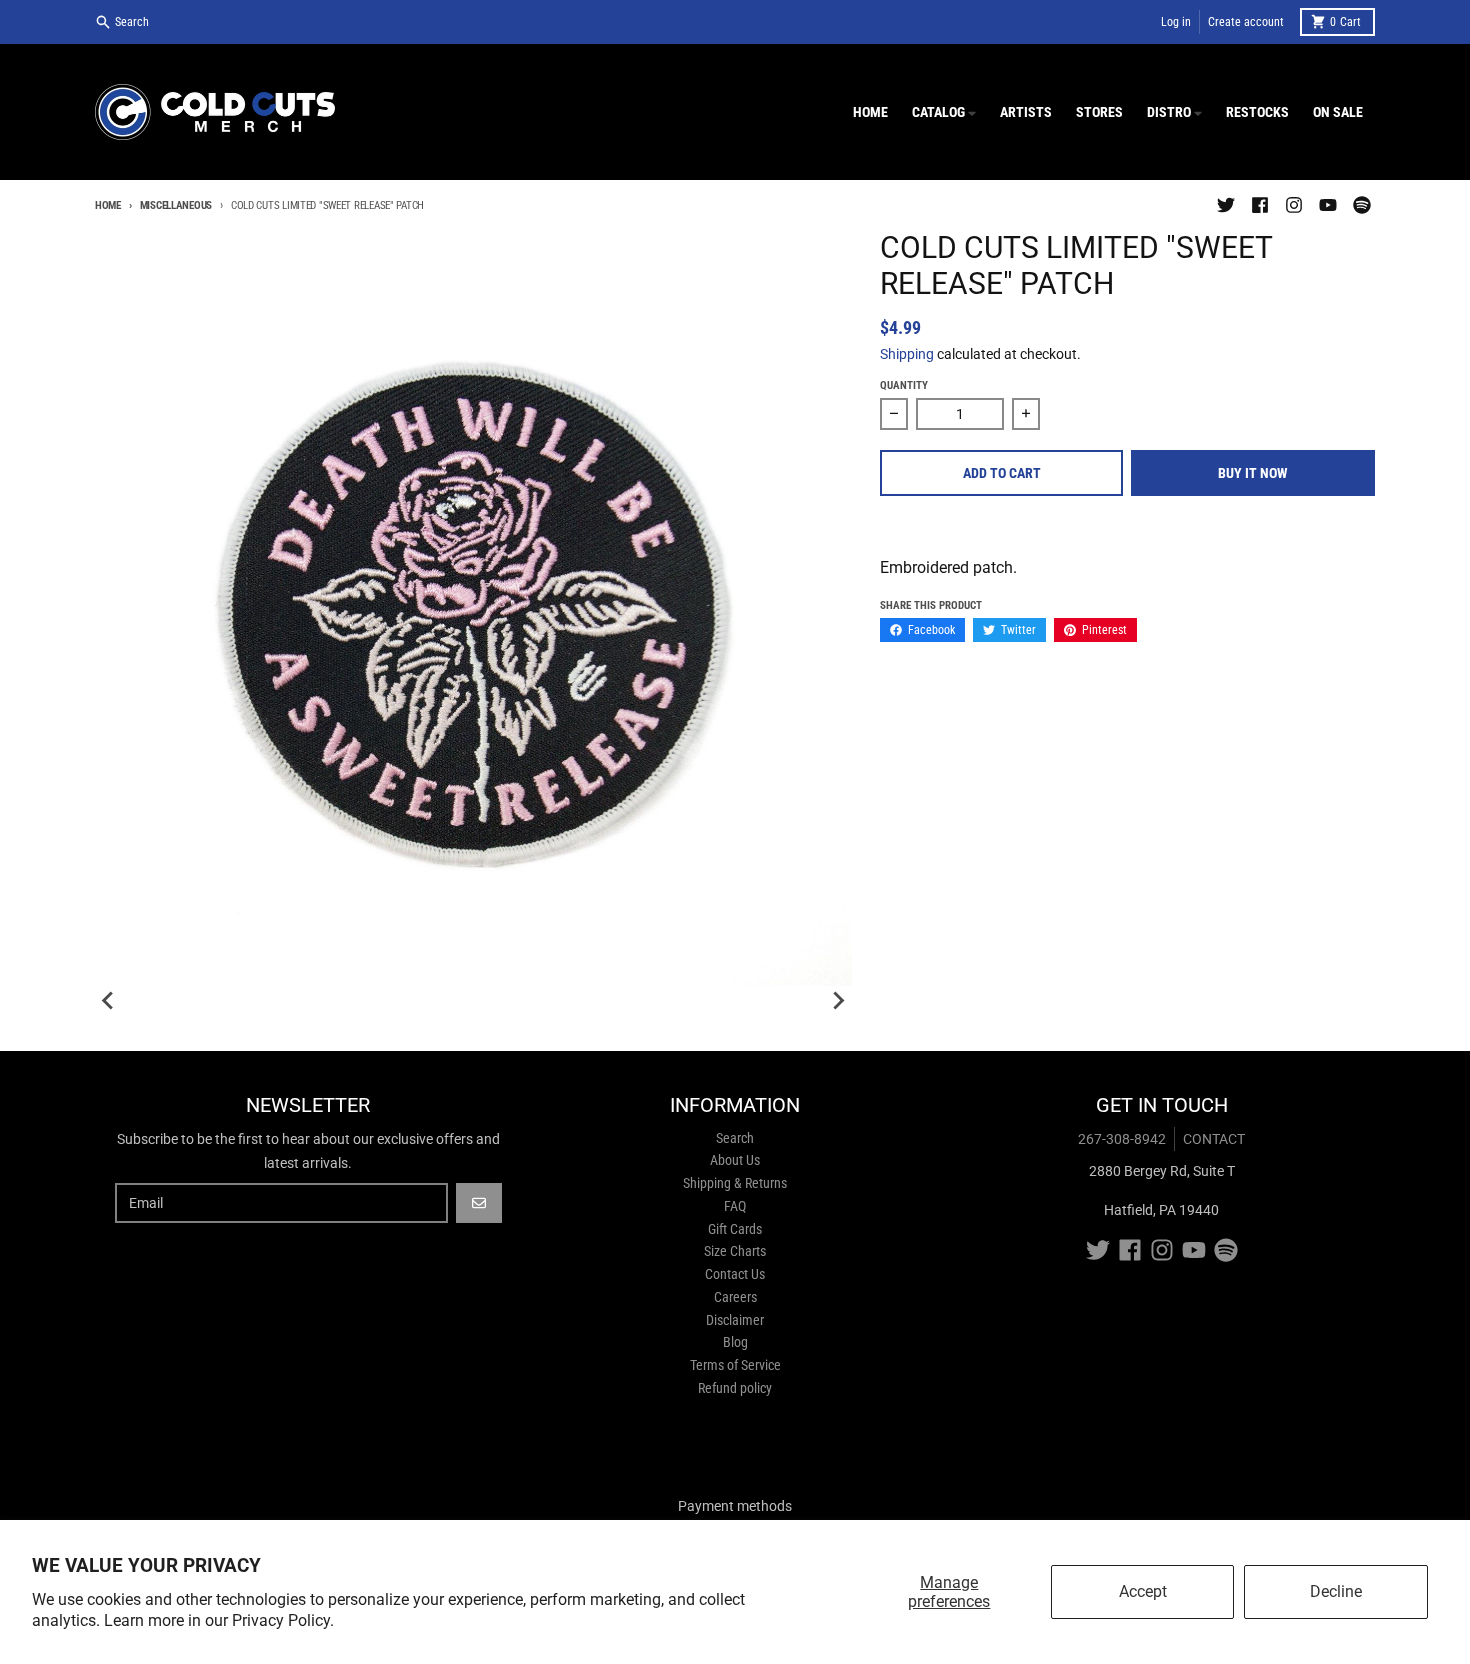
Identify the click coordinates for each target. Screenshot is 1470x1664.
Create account (1246, 22)
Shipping (907, 354)
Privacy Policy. (283, 1620)
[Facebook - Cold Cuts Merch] (1260, 205)
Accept (1143, 1591)
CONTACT (1214, 1139)
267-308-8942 (1122, 1139)
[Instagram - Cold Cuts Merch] (1294, 205)
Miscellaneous (176, 205)
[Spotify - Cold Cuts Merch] (1362, 205)
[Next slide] (838, 1001)
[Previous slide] (109, 1001)
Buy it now (1253, 473)
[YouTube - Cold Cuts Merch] (1328, 205)
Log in (1176, 22)
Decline (1336, 1591)
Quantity (904, 385)
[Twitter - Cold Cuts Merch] (1226, 205)
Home (108, 205)
